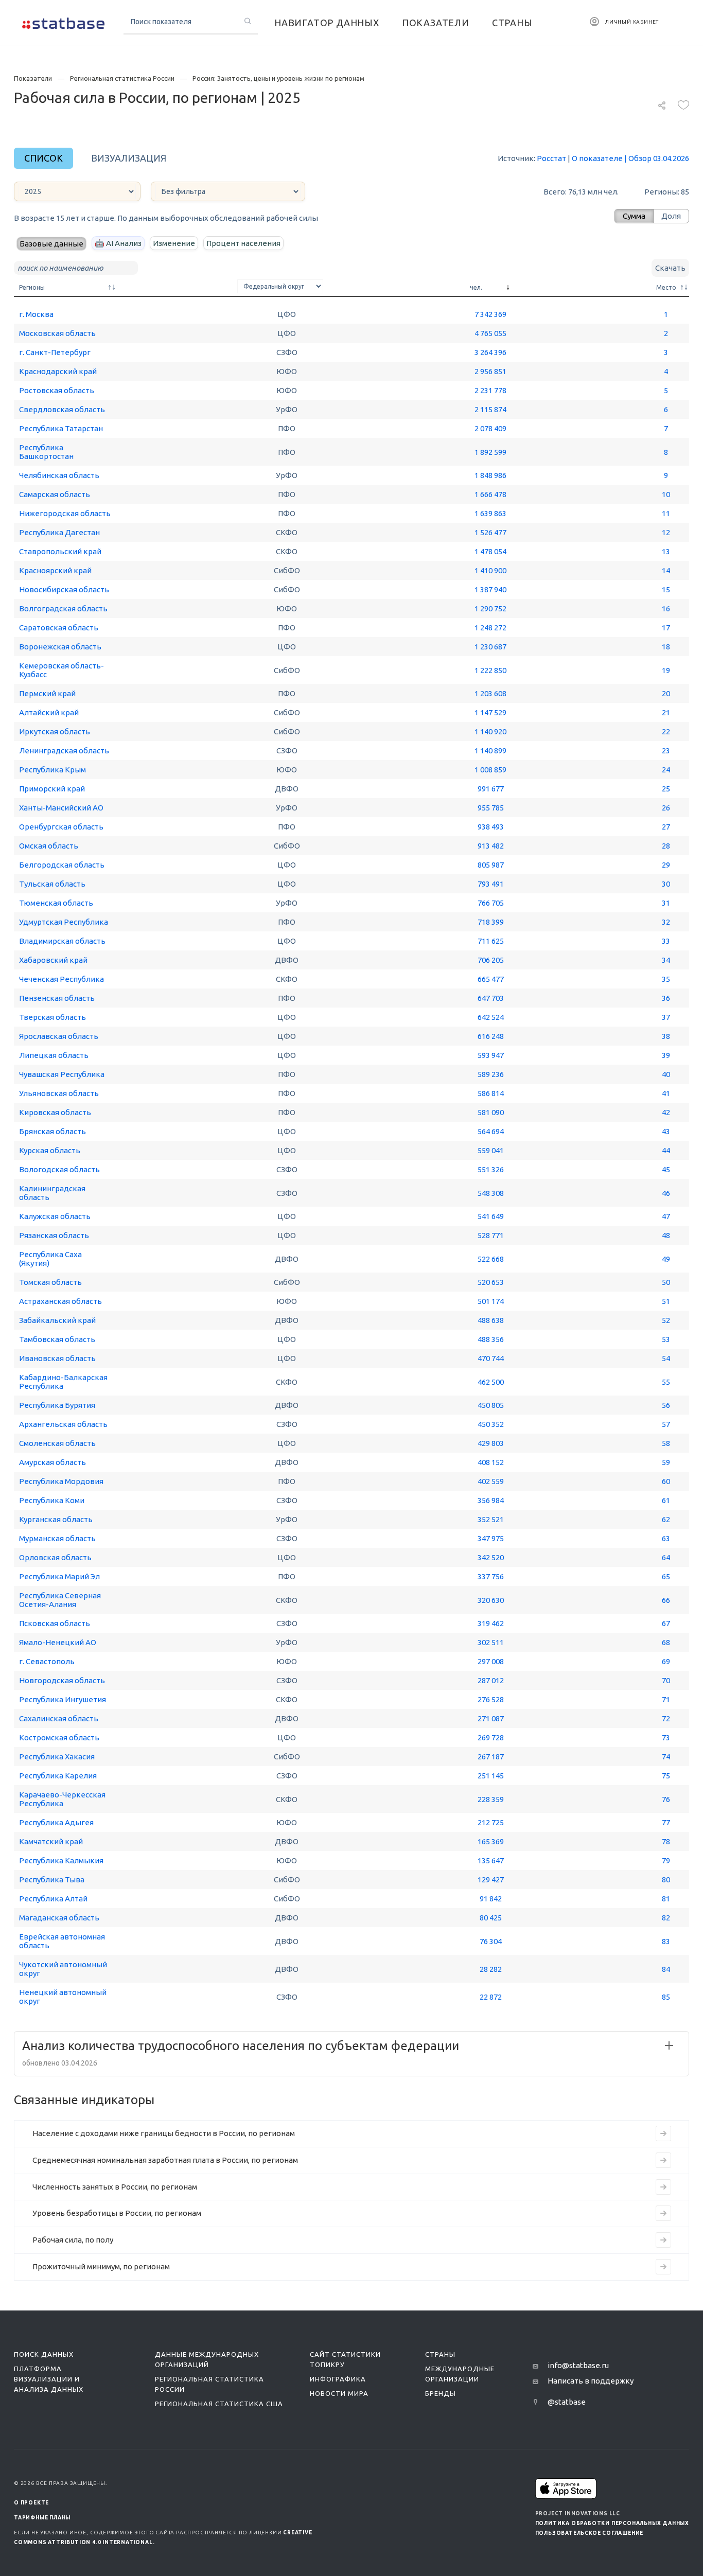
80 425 (491, 1918)
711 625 (491, 941)
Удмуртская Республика (64, 922)
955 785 (491, 808)
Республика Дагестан (59, 532)
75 (666, 1776)
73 (666, 1737)
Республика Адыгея (56, 1822)
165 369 (491, 1841)
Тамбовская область (57, 1339)
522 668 (491, 1259)
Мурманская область (57, 1538)
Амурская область (52, 1462)
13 (666, 551)
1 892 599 (490, 452)
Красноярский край (55, 570)
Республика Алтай (53, 1899)
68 (666, 1642)
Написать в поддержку (591, 2381)
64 (666, 1557)
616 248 (491, 1036)
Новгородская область (62, 1680)
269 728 (491, 1737)
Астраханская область (60, 1301)
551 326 (491, 1169)
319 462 (491, 1623)
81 (666, 1899)
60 (666, 1481)
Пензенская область (57, 998)
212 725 (491, 1822)
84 (666, 1969)
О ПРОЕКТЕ (31, 2503)
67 (666, 1623)
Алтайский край (49, 712)
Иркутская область (55, 731)
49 (666, 1259)
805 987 (491, 865)
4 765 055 (490, 333)
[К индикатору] (663, 2133)
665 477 (491, 979)
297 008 (491, 1661)
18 (666, 647)
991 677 (491, 789)
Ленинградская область (64, 751)
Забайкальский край (57, 1320)
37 (666, 1017)
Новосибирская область (64, 589)
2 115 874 (490, 409)
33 (666, 941)
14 (666, 570)
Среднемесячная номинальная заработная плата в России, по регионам (165, 2160)
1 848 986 (490, 475)
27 (666, 827)
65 (666, 1576)
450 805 (491, 1405)
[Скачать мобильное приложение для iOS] (566, 2488)
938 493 (491, 827)
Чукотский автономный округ (63, 1969)
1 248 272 (490, 628)
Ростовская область (57, 390)
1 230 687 (490, 647)
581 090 (491, 1112)
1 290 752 (490, 608)
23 (666, 751)
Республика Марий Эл (59, 1576)
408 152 (491, 1462)
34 (666, 960)
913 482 (491, 846)
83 (666, 1941)
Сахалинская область (59, 1718)
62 (666, 1519)
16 (666, 608)
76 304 (491, 1941)
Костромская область (59, 1737)
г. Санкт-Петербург (55, 352)
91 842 (491, 1899)
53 (666, 1339)
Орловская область (55, 1557)
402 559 (491, 1481)
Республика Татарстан (61, 428)
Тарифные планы (42, 2518)
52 (666, 1320)
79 (666, 1860)
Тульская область (52, 884)
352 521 (491, 1519)
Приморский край (52, 789)
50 (666, 1282)
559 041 (491, 1150)
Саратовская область (59, 628)
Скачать (670, 268)
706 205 (491, 960)
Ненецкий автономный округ (63, 1997)
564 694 (491, 1131)
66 (666, 1600)
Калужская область (55, 1216)
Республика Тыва (52, 1880)
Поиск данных (44, 2354)
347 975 (491, 1538)
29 (666, 865)
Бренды (441, 2393)
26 (666, 808)
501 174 (491, 1301)
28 (666, 846)
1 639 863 (490, 513)
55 (666, 1382)
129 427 (491, 1880)
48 (666, 1235)
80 (666, 1880)
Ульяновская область (59, 1093)
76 (666, 1799)
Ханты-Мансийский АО (61, 808)
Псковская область (55, 1623)
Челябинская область (59, 475)
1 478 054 (490, 551)
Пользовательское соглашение (590, 2533)
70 (666, 1680)
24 (666, 770)
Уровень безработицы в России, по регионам (117, 2213)
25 (666, 789)
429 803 (491, 1443)
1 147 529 (490, 712)
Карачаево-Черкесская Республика (62, 1799)
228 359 (491, 1799)
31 (666, 903)
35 (666, 979)
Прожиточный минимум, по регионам (101, 2266)
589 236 (491, 1074)
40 (666, 1074)
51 (666, 1301)
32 (666, 922)
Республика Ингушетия (63, 1699)
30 (666, 884)
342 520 (491, 1557)
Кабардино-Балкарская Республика (63, 1382)
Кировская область (55, 1112)
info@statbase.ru (578, 2365)
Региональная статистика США (219, 2404)
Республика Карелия (58, 1776)
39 (666, 1055)
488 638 (491, 1320)
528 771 (491, 1235)
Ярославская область (59, 1036)
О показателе (597, 158)
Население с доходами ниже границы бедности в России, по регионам (164, 2133)
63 (666, 1538)
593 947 (491, 1055)
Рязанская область (54, 1235)
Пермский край (47, 693)
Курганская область (56, 1519)
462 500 (491, 1382)
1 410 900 (490, 570)
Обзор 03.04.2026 (656, 158)
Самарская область (55, 494)
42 (666, 1112)
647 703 (491, 998)
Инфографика (338, 2379)
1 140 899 (490, 751)
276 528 (491, 1699)
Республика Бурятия (57, 1405)
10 (666, 494)
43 (666, 1131)
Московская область (57, 333)
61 (666, 1500)
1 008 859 (490, 770)
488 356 (491, 1339)
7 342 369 (490, 314)
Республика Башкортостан (46, 452)
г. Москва (36, 314)
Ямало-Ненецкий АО (58, 1642)
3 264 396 (490, 352)
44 (666, 1150)
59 (666, 1462)
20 (666, 693)
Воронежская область (60, 647)
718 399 (491, 922)
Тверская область (52, 1017)
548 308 (491, 1193)
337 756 (491, 1576)
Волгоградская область (63, 608)
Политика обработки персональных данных (612, 2523)
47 (666, 1216)
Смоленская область (57, 1443)
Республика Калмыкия (61, 1860)
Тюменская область (56, 903)
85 (666, 1997)
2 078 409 (490, 428)
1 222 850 (490, 670)
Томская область (50, 1282)
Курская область (50, 1150)
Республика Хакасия (57, 1757)
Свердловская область (62, 409)
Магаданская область (59, 1918)
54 (666, 1358)
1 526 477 (490, 532)
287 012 (491, 1680)
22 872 (491, 1997)
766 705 (491, 903)
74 (666, 1757)
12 (666, 532)
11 (666, 513)
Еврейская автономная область (62, 1941)
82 (666, 1918)
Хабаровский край (53, 960)
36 (666, 998)
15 (666, 589)
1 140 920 (490, 731)
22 (666, 731)
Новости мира (339, 2393)
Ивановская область (57, 1358)
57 (666, 1424)
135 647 (491, 1860)
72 (666, 1718)
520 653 (491, 1282)
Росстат (551, 158)
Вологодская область (59, 1169)
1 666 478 (490, 494)
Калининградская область (52, 1193)
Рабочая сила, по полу (73, 2240)
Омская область (49, 846)
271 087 (491, 1718)
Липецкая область (54, 1055)
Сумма (634, 216)
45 (666, 1169)
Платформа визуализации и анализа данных (49, 2379)
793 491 (491, 884)
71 (666, 1699)
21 (666, 712)
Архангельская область (63, 1424)
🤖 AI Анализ (118, 243)
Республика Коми (52, 1500)
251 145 (491, 1776)
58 (666, 1443)
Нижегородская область (65, 513)
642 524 (491, 1017)
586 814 (491, 1093)
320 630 (491, 1600)
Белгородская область (62, 865)
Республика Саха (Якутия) (50, 1259)
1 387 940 (490, 589)
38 (666, 1036)
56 (666, 1405)
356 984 (491, 1500)
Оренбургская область (61, 827)
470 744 (491, 1358)
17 (666, 628)
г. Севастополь (47, 1661)
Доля (671, 216)
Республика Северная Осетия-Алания (60, 1600)
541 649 (491, 1216)
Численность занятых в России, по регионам (115, 2187)
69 (666, 1661)
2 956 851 (490, 371)
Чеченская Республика (61, 979)
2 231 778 (490, 390)
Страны (440, 2354)
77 (666, 1822)
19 (666, 670)
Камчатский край (51, 1841)
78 (666, 1841)
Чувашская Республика (62, 1074)
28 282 (491, 1969)
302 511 (491, 1642)
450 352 (491, 1424)
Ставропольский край (60, 551)
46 (666, 1193)
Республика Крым (52, 770)
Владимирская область (62, 941)
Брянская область (52, 1131)
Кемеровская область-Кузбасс (61, 670)
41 (666, 1093)
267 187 (491, 1757)
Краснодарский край (58, 371)
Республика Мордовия (61, 1481)
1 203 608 (490, 693)
